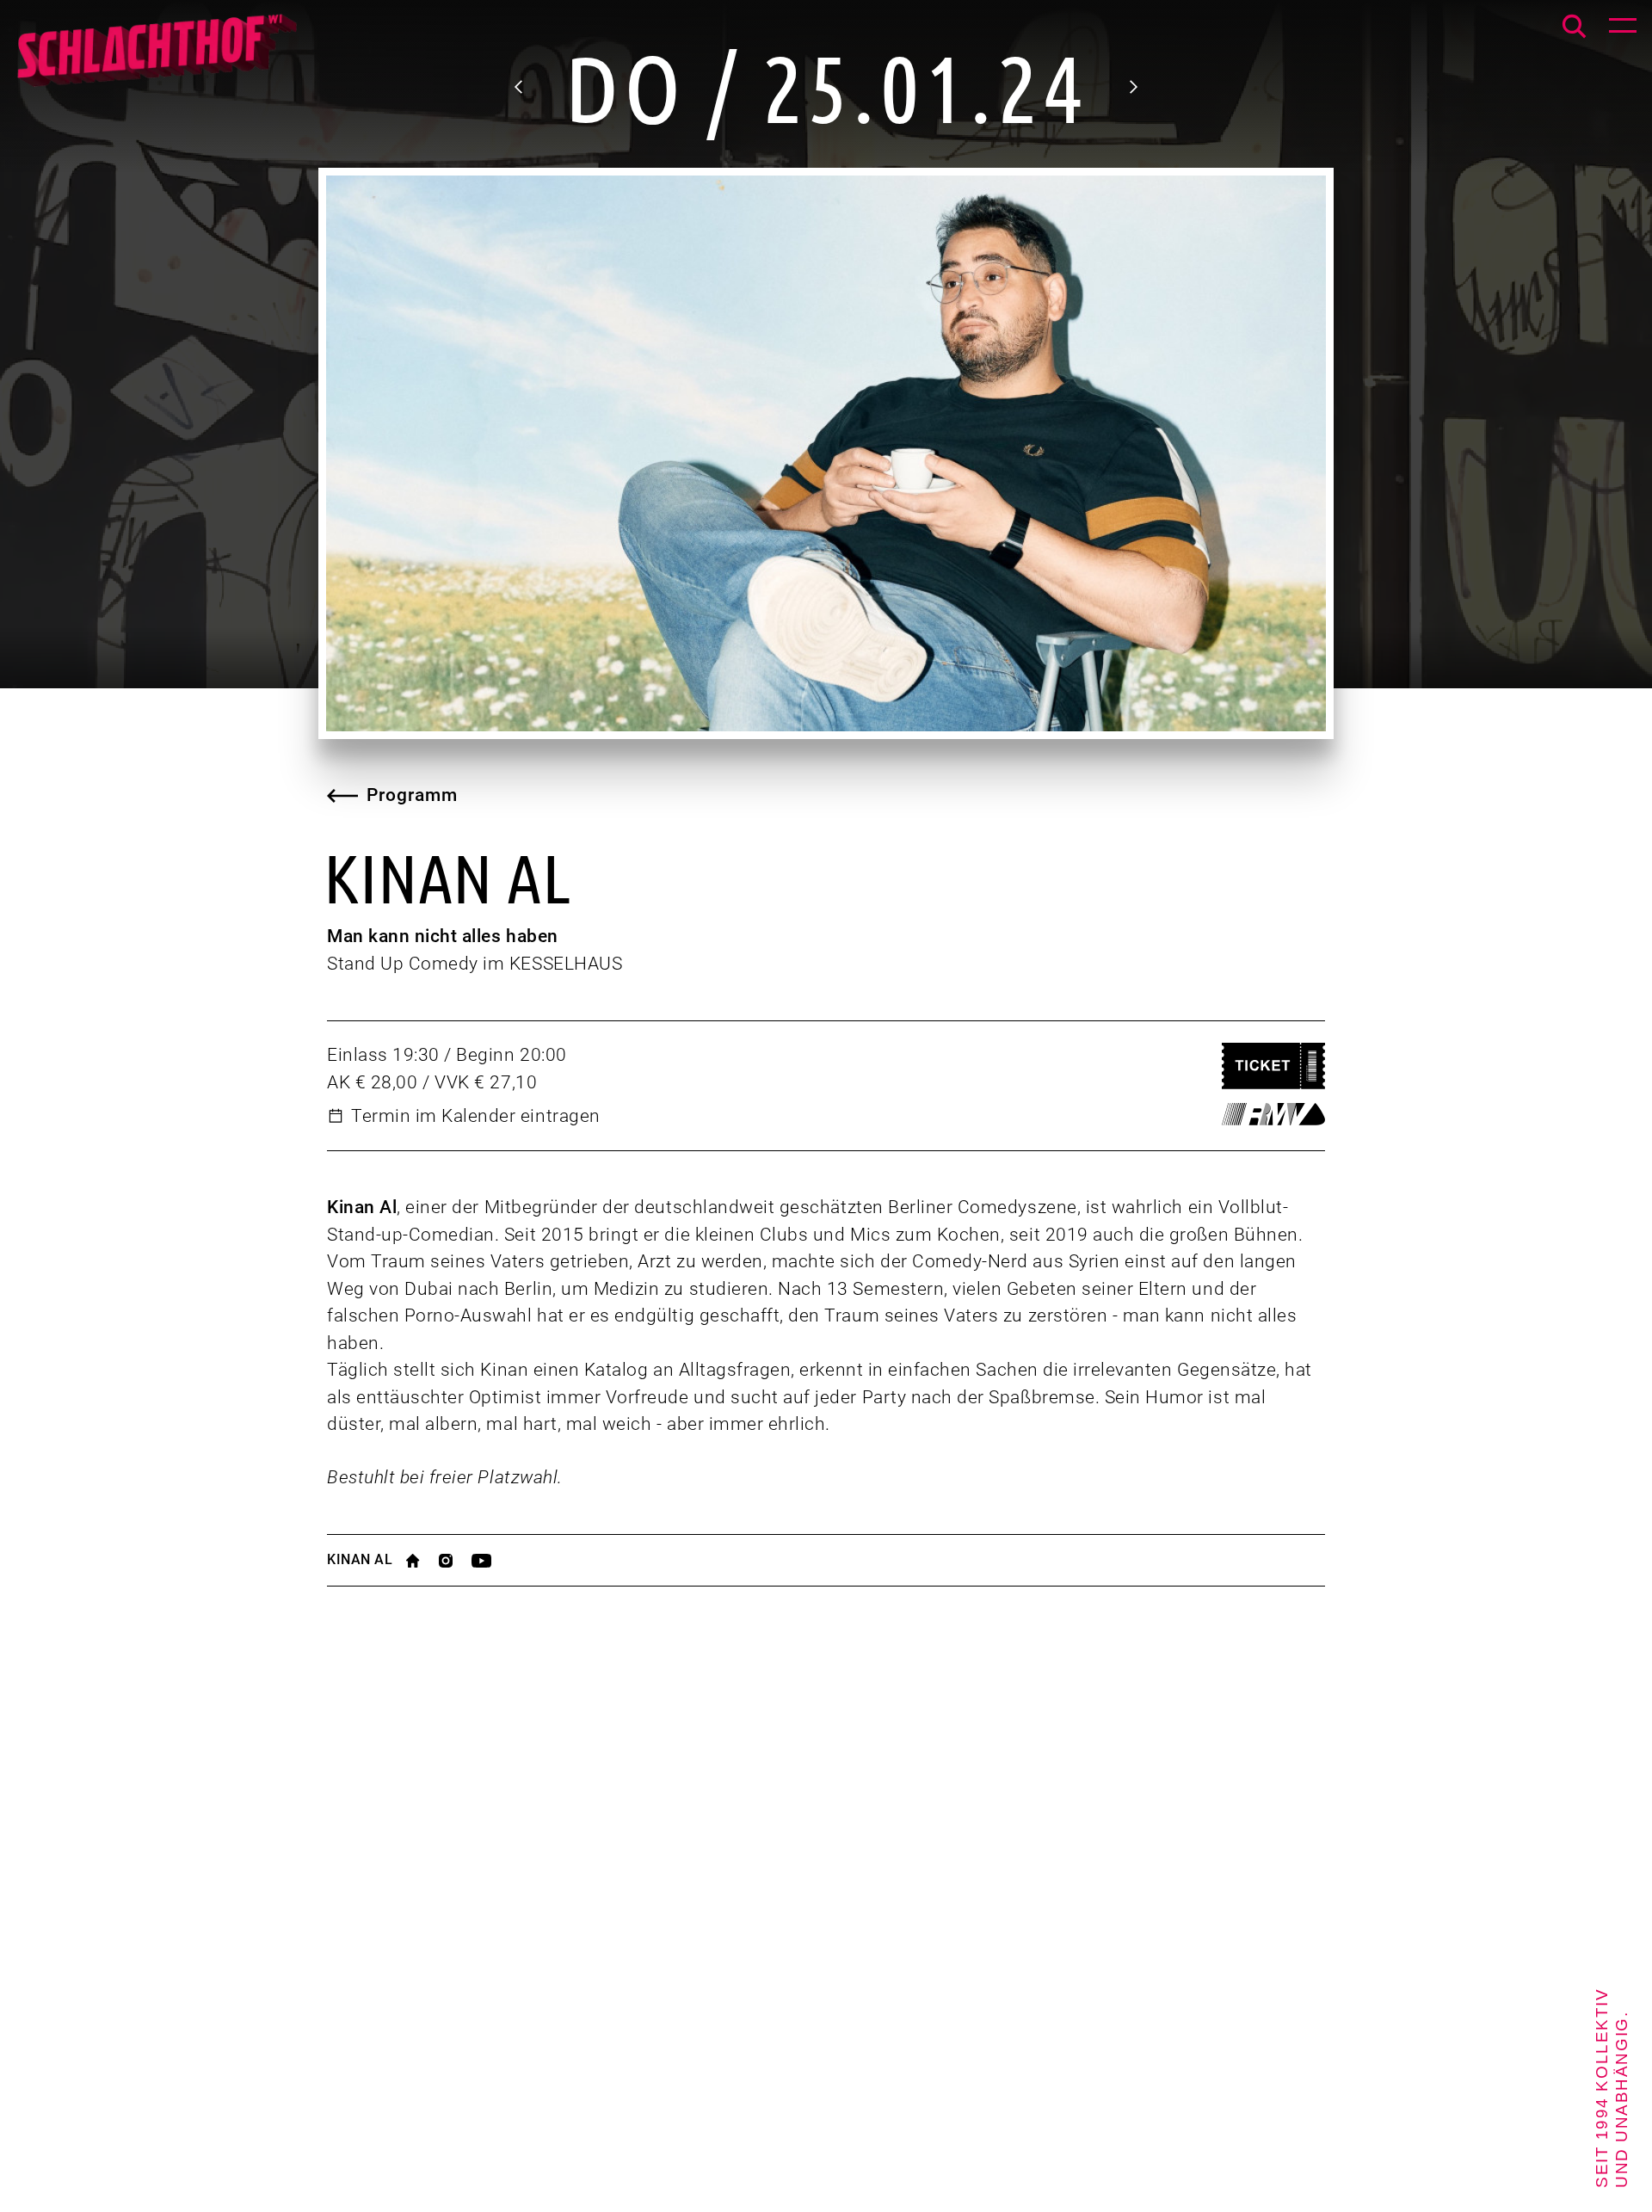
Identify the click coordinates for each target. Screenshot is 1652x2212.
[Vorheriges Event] (520, 87)
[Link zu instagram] (455, 1561)
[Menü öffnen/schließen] (1623, 29)
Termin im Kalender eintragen (476, 1116)
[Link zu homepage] (422, 1561)
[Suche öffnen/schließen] (1574, 26)
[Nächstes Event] (1132, 87)
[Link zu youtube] (491, 1561)
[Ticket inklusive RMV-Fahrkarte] (1273, 1114)
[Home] (156, 60)
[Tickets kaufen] (1273, 1066)
